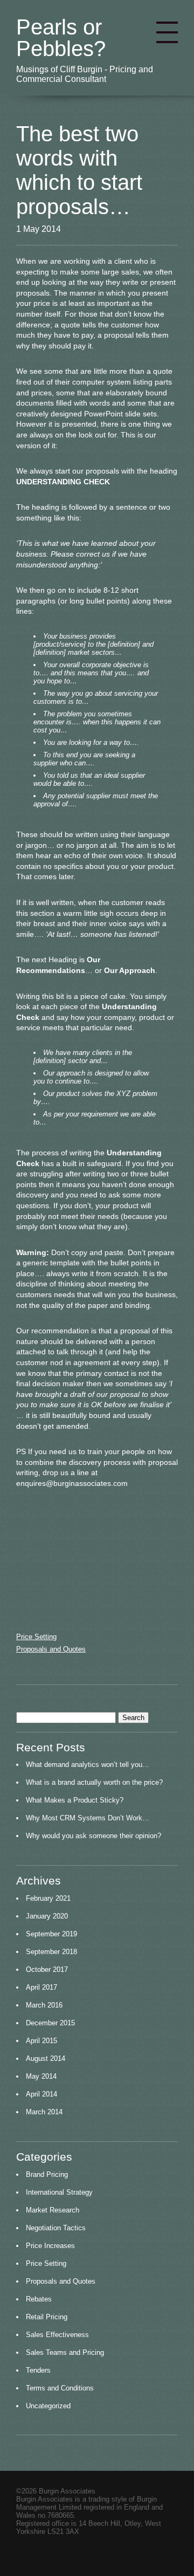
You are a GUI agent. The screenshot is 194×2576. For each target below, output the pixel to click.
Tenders (38, 2370)
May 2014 (41, 2076)
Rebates (39, 2299)
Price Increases (50, 2246)
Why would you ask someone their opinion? (93, 1836)
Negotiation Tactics (56, 2228)
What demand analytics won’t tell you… (88, 1765)
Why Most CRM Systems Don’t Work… (88, 1818)
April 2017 (41, 1987)
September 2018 (51, 1952)
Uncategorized (48, 2406)
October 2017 (47, 1969)
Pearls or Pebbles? (61, 38)
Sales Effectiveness (57, 2335)
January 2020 (47, 1916)
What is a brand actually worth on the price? (94, 1782)
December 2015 (50, 2023)
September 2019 (51, 1934)
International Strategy (59, 2192)
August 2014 (46, 2058)
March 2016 (44, 2005)
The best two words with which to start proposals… (79, 170)
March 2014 (44, 2112)
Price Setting (36, 1637)
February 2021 (48, 1898)
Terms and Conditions (60, 2388)
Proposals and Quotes (51, 1649)
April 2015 (41, 2041)
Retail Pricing (47, 2317)
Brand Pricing (47, 2174)
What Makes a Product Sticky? (75, 1800)
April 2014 (41, 2094)
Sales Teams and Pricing (65, 2352)
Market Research (53, 2210)
